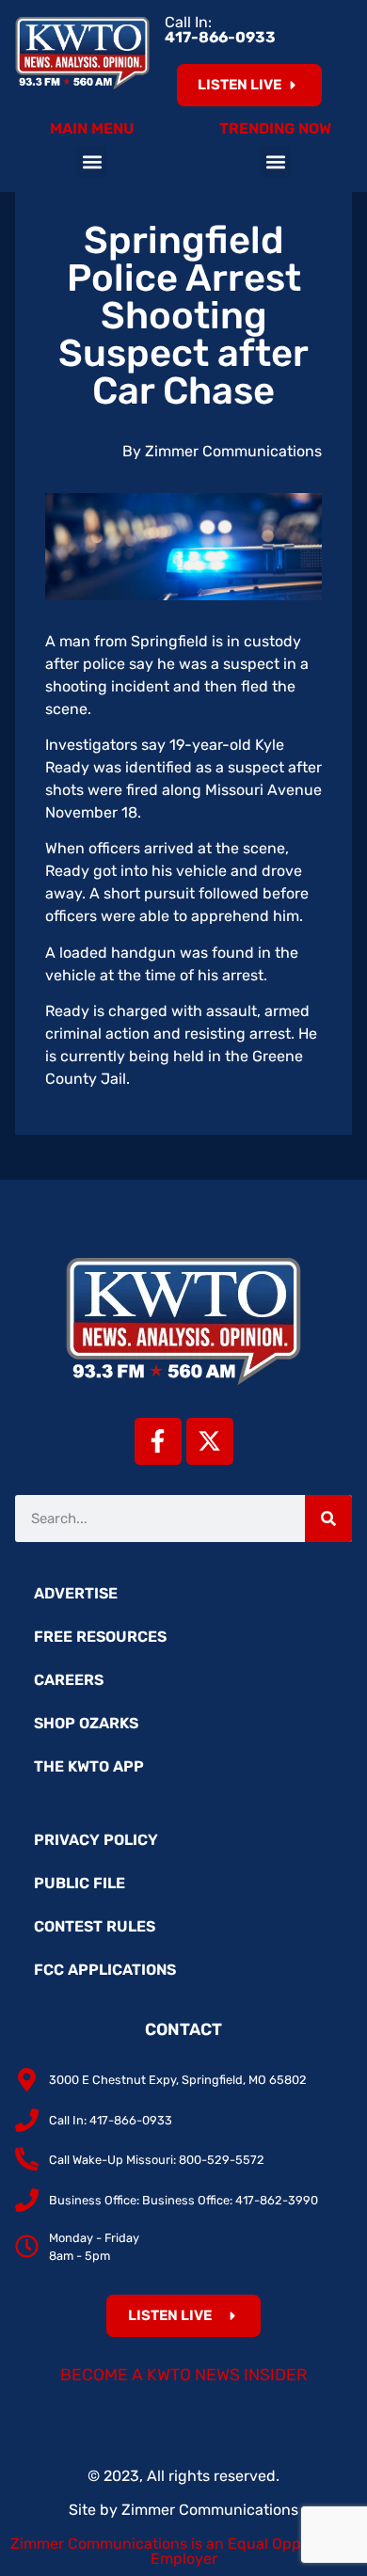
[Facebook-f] (158, 1441)
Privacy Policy (96, 1840)
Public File (80, 1883)
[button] (92, 161)
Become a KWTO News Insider (184, 2375)
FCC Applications (105, 1970)
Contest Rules (95, 1926)
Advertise (76, 1593)
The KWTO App (89, 1766)
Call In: (220, 30)
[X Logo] (210, 1441)
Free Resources (100, 1637)
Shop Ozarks (86, 1723)
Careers (69, 1680)
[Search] (328, 1519)
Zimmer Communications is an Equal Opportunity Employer (184, 2551)
